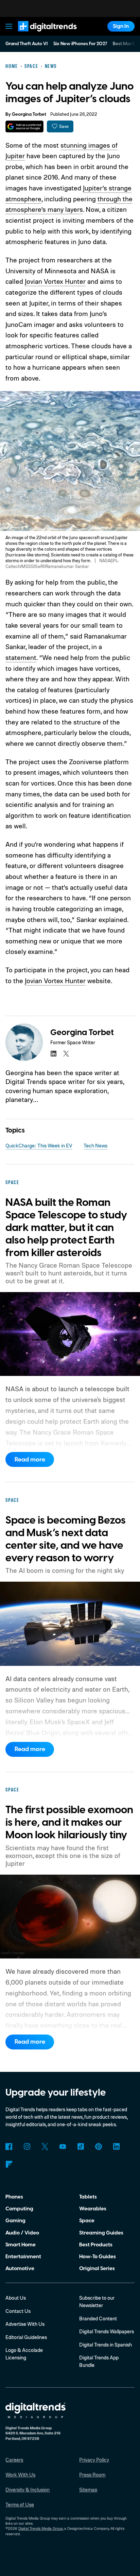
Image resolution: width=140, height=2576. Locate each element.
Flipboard (9, 2164)
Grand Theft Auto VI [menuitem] (27, 44)
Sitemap (88, 2490)
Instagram (27, 2147)
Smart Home (21, 2245)
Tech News (95, 1146)
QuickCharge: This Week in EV (39, 1146)
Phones (14, 2197)
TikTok (81, 2147)
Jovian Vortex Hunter (55, 281)
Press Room (92, 2475)
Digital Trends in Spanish (106, 2345)
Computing (19, 2209)
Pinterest (99, 2147)
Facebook (9, 2147)
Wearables (93, 2209)
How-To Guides (98, 2257)
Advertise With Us (25, 2324)
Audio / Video (22, 2233)
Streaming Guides (101, 2233)
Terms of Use (20, 2505)
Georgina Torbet (29, 114)
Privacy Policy (94, 2460)
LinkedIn (117, 2147)
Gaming (15, 2221)
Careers (14, 2460)
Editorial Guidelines (26, 2337)
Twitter (45, 2147)
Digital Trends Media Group (41, 2528)
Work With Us (20, 2475)
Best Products (96, 2245)
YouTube (63, 2147)
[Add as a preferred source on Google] (24, 126)
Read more (30, 1460)
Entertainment (23, 2257)
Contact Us (18, 2311)
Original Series (97, 2268)
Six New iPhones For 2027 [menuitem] (80, 44)
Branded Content (98, 2319)
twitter (66, 1054)
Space (87, 2221)
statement (21, 657)
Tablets (88, 2197)
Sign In (121, 26)
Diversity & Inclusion (28, 2490)
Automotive (20, 2268)
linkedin (53, 1054)
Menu (9, 26)
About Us (16, 2298)
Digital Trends (39, 35)
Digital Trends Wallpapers (107, 2331)
